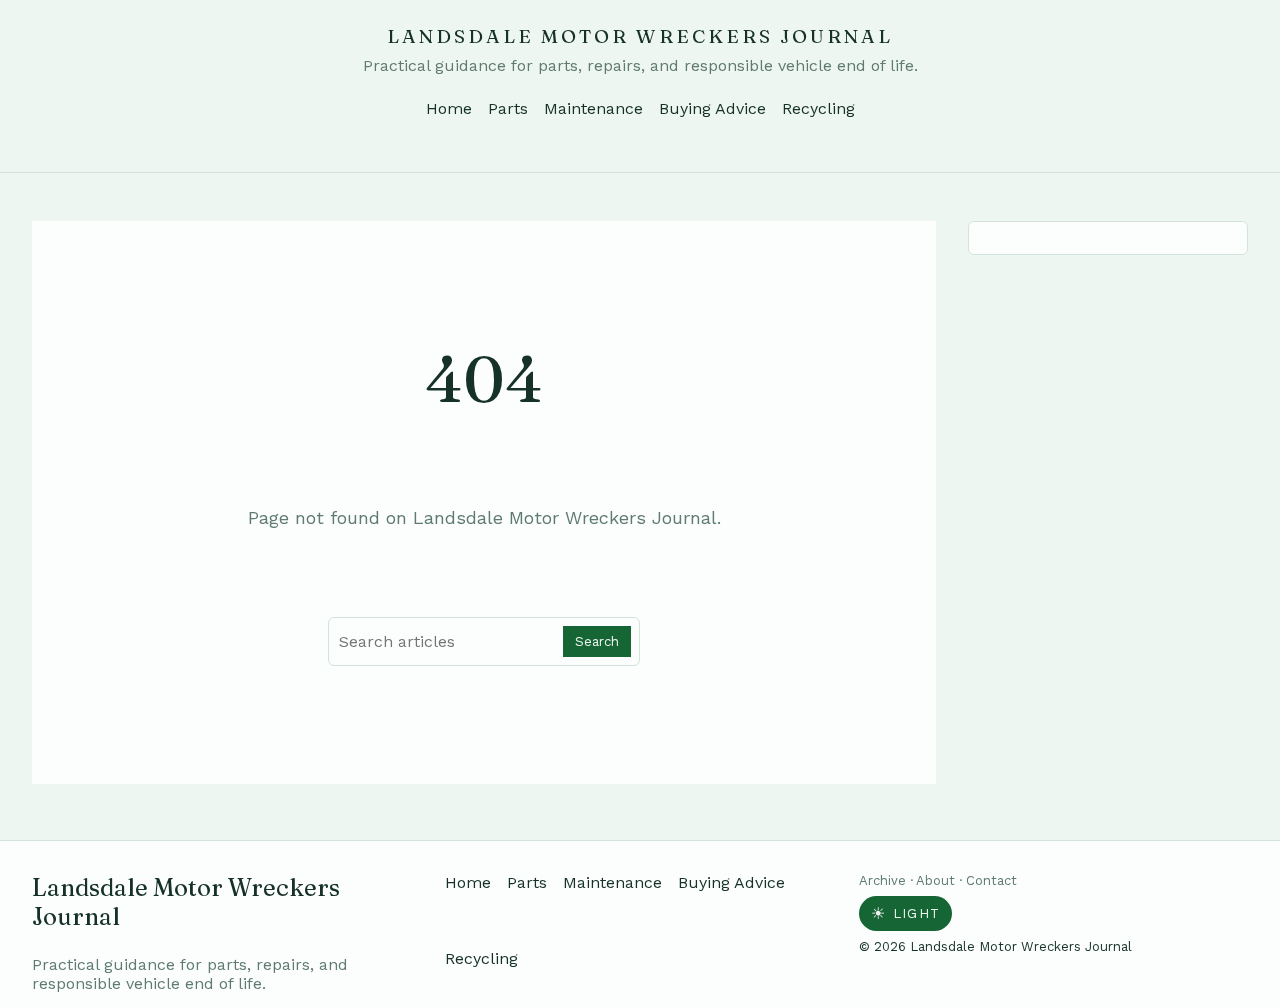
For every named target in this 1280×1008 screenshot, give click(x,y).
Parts (508, 108)
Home (449, 108)
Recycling (818, 108)
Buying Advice (712, 108)
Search (597, 641)
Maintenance (593, 108)
